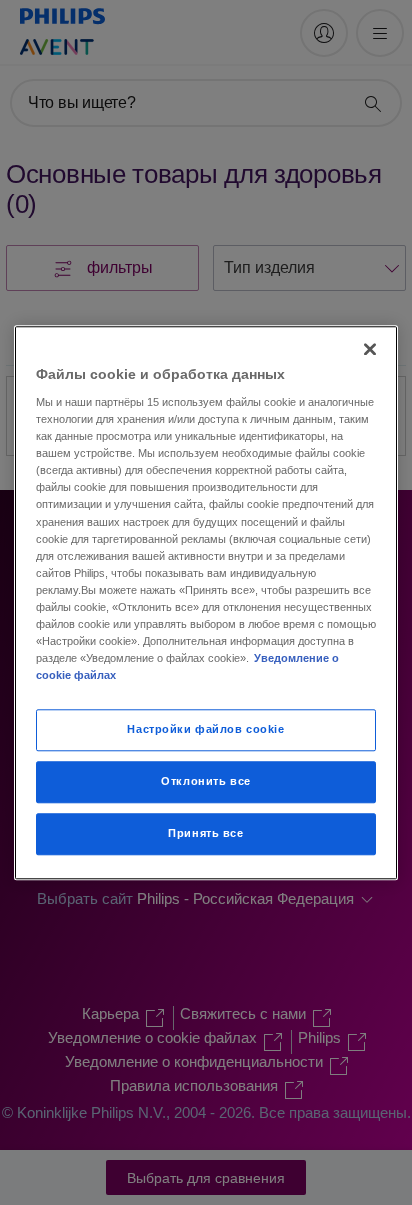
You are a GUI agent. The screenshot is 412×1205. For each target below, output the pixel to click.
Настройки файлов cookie (205, 729)
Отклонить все (205, 781)
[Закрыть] (370, 349)
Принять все (205, 833)
